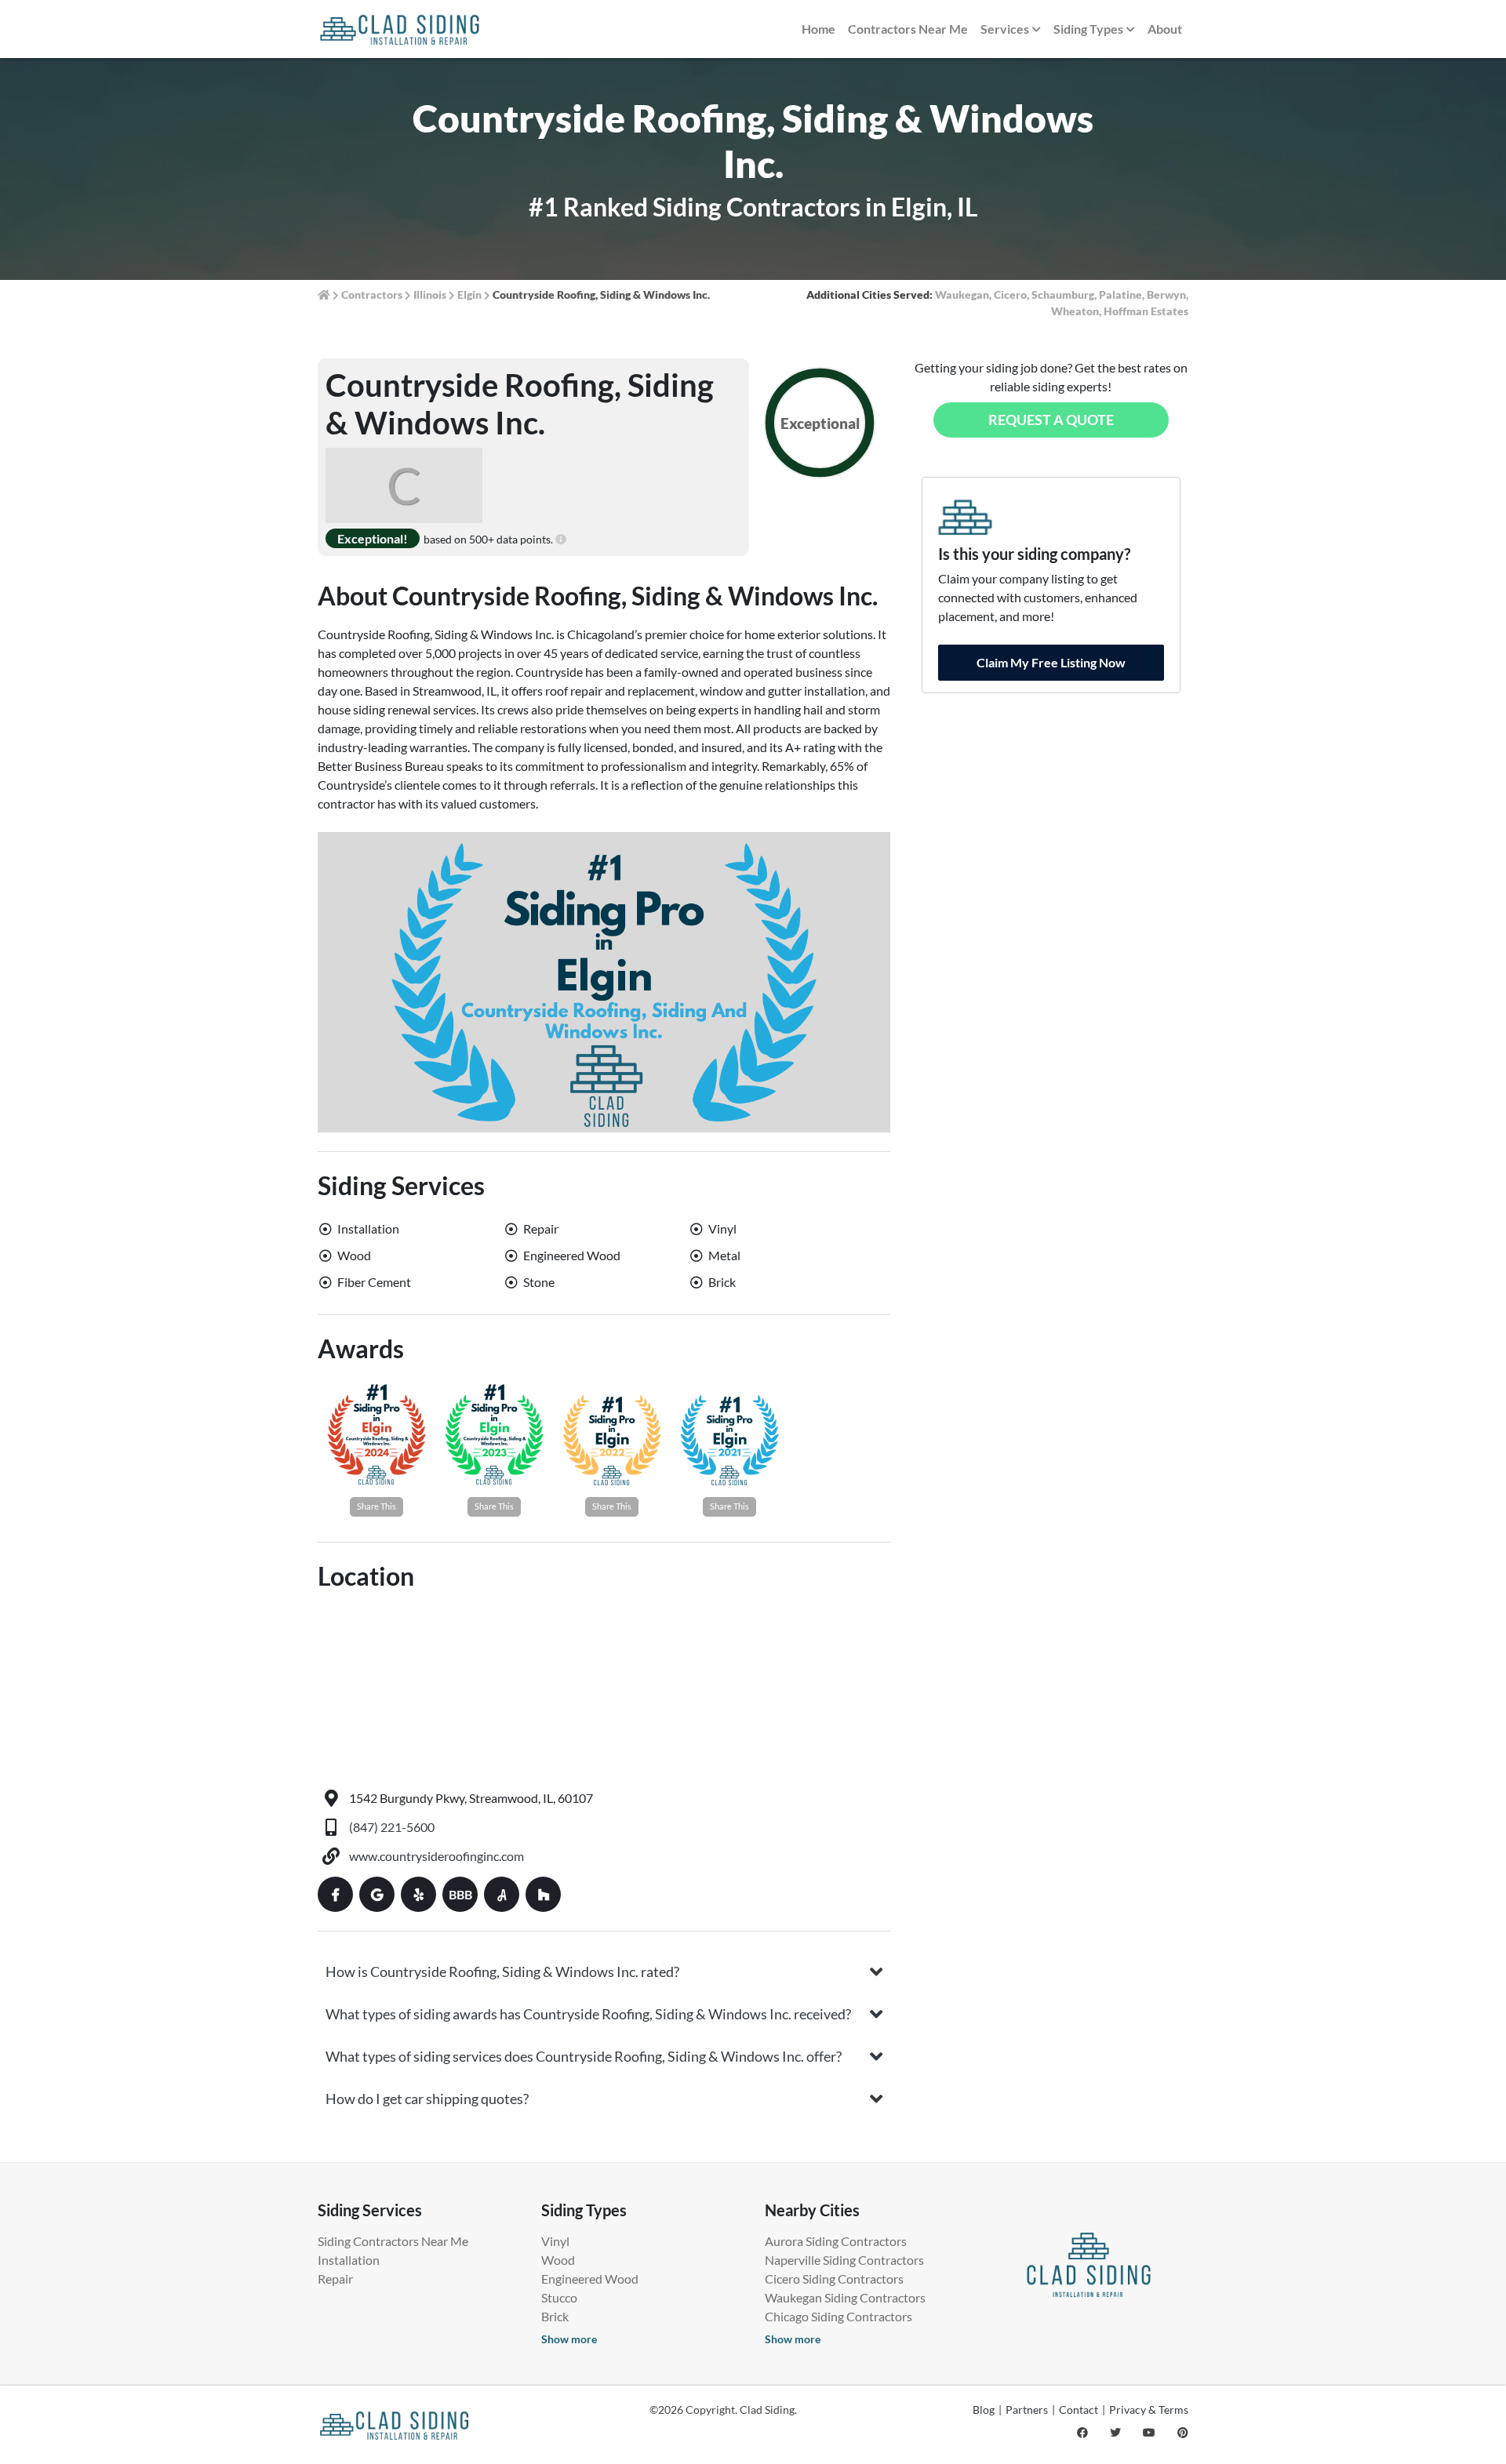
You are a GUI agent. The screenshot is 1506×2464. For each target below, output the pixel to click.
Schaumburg (1063, 294)
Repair (335, 2279)
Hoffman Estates (1146, 311)
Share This (376, 1506)
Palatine (1120, 294)
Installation (349, 2260)
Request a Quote (1051, 420)
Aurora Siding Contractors (836, 2241)
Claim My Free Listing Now (1051, 662)
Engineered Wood (590, 2279)
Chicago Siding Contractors (838, 2316)
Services (1005, 29)
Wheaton (1075, 311)
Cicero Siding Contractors (834, 2279)
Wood (558, 2260)
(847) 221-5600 (392, 1827)
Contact (1079, 2409)
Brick (555, 2316)
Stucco (559, 2297)
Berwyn (1166, 294)
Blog (984, 2409)
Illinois (430, 294)
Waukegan (962, 294)
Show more (569, 2339)
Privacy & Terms (1149, 2409)
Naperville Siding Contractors (844, 2260)
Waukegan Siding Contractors (845, 2297)
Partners (1027, 2409)
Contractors (372, 294)
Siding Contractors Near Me (393, 2241)
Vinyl (555, 2241)
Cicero (1010, 294)
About (1165, 29)
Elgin (469, 294)
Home (818, 29)
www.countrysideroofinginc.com (437, 1856)
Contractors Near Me (908, 29)
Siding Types (1088, 29)
